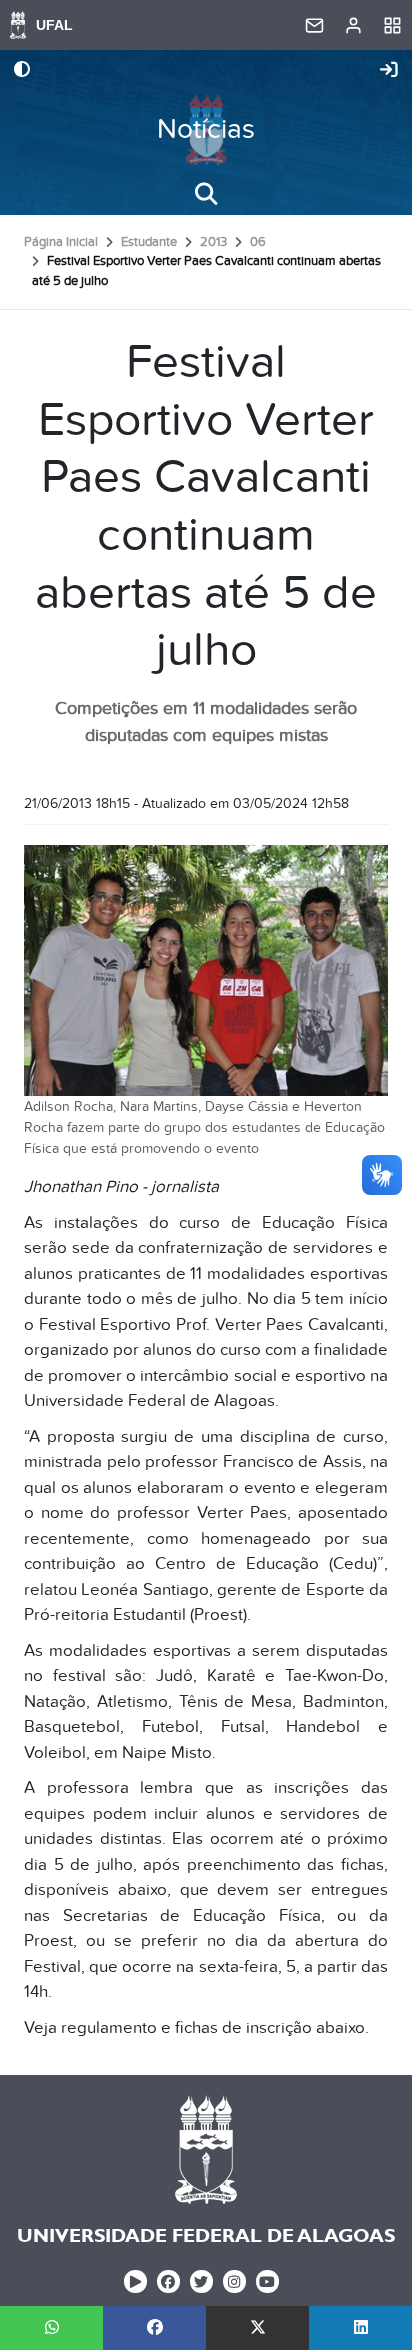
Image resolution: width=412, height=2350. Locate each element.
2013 (213, 242)
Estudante (149, 242)
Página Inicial (61, 242)
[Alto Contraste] (22, 71)
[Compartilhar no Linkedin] (360, 2328)
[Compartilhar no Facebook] (154, 2328)
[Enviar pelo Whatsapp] (51, 2328)
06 (258, 242)
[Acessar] (389, 71)
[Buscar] (206, 194)
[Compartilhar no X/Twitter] (257, 2328)
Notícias (206, 129)
